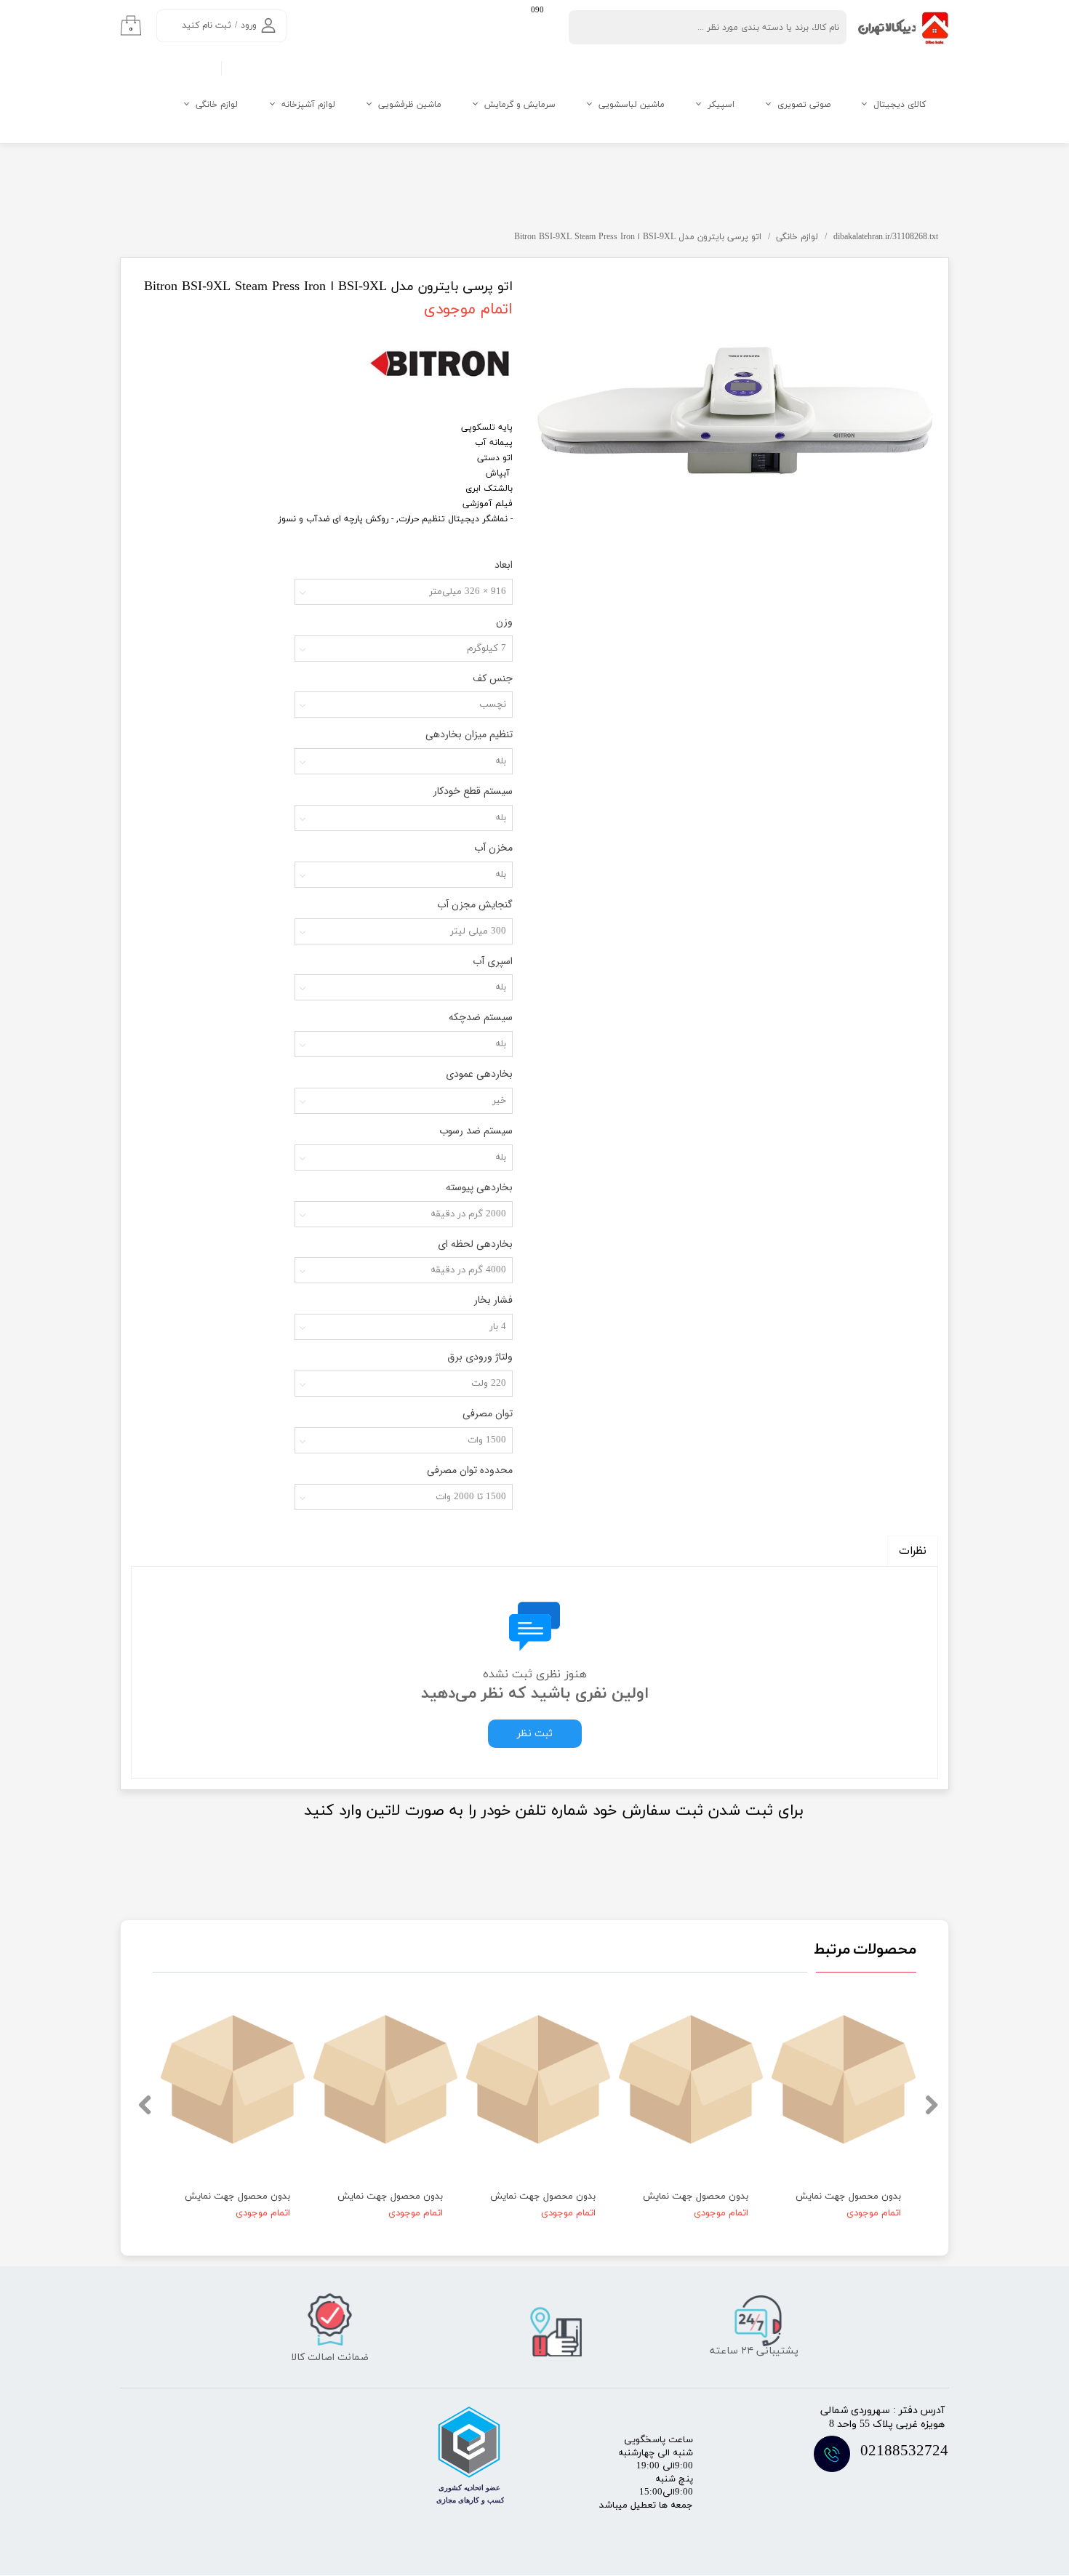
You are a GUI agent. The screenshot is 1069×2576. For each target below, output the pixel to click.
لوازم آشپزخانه (308, 105)
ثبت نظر (535, 1734)
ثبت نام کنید (207, 25)
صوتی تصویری (804, 105)
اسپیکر (721, 105)
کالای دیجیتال (900, 105)
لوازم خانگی (217, 105)
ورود (249, 25)
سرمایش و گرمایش (520, 105)
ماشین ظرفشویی (410, 105)
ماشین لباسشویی (632, 105)
